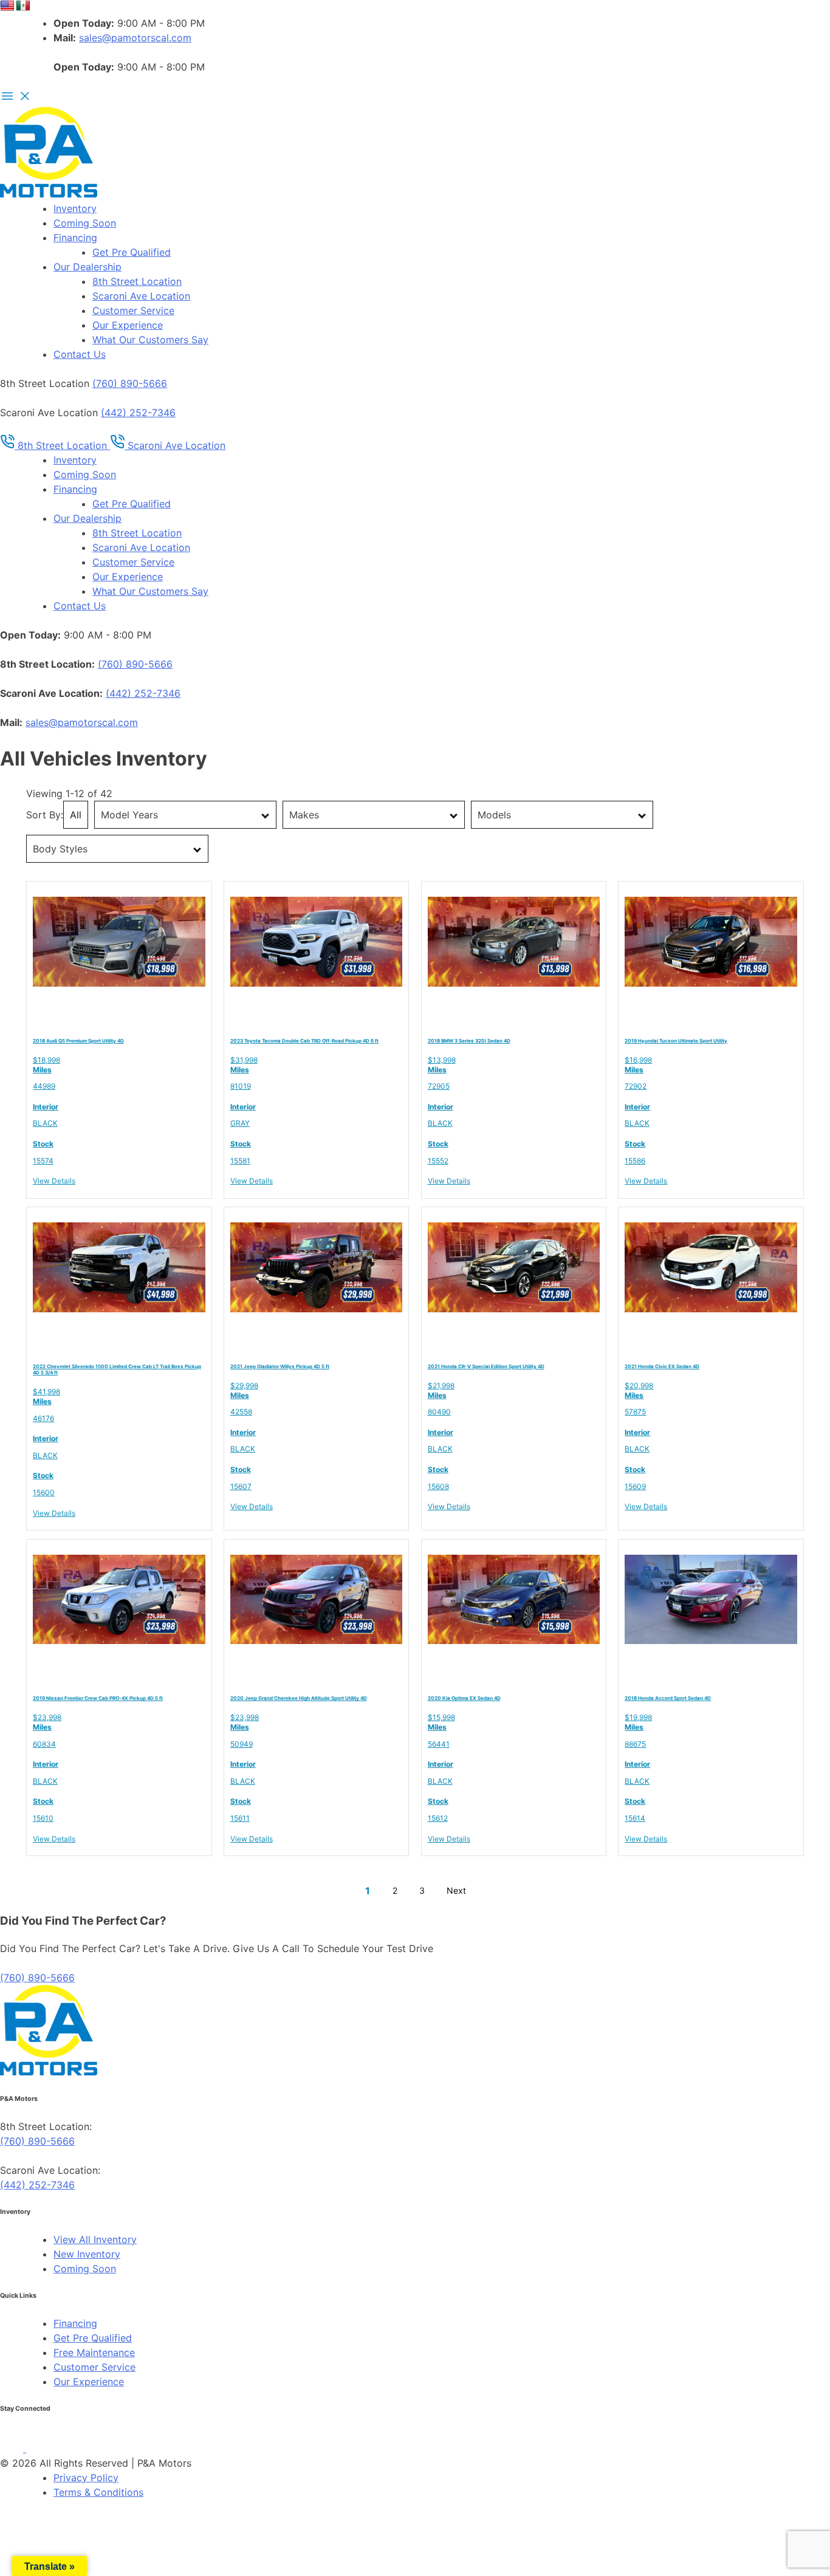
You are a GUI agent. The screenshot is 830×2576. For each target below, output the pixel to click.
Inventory (75, 208)
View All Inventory (95, 2239)
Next (456, 1890)
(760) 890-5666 (130, 383)
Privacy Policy (86, 2478)
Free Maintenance (94, 2352)
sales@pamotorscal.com (135, 38)
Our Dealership (87, 267)
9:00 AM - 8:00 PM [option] (129, 67)
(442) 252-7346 (138, 413)
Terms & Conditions (98, 2492)
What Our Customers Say (150, 340)
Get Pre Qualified (132, 252)
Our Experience (128, 325)
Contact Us (80, 354)
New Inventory (87, 2254)
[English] (7, 6)
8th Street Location (137, 281)
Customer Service (133, 310)
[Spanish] (23, 6)
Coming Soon (85, 223)
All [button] (76, 815)
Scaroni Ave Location (141, 296)
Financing (75, 238)
